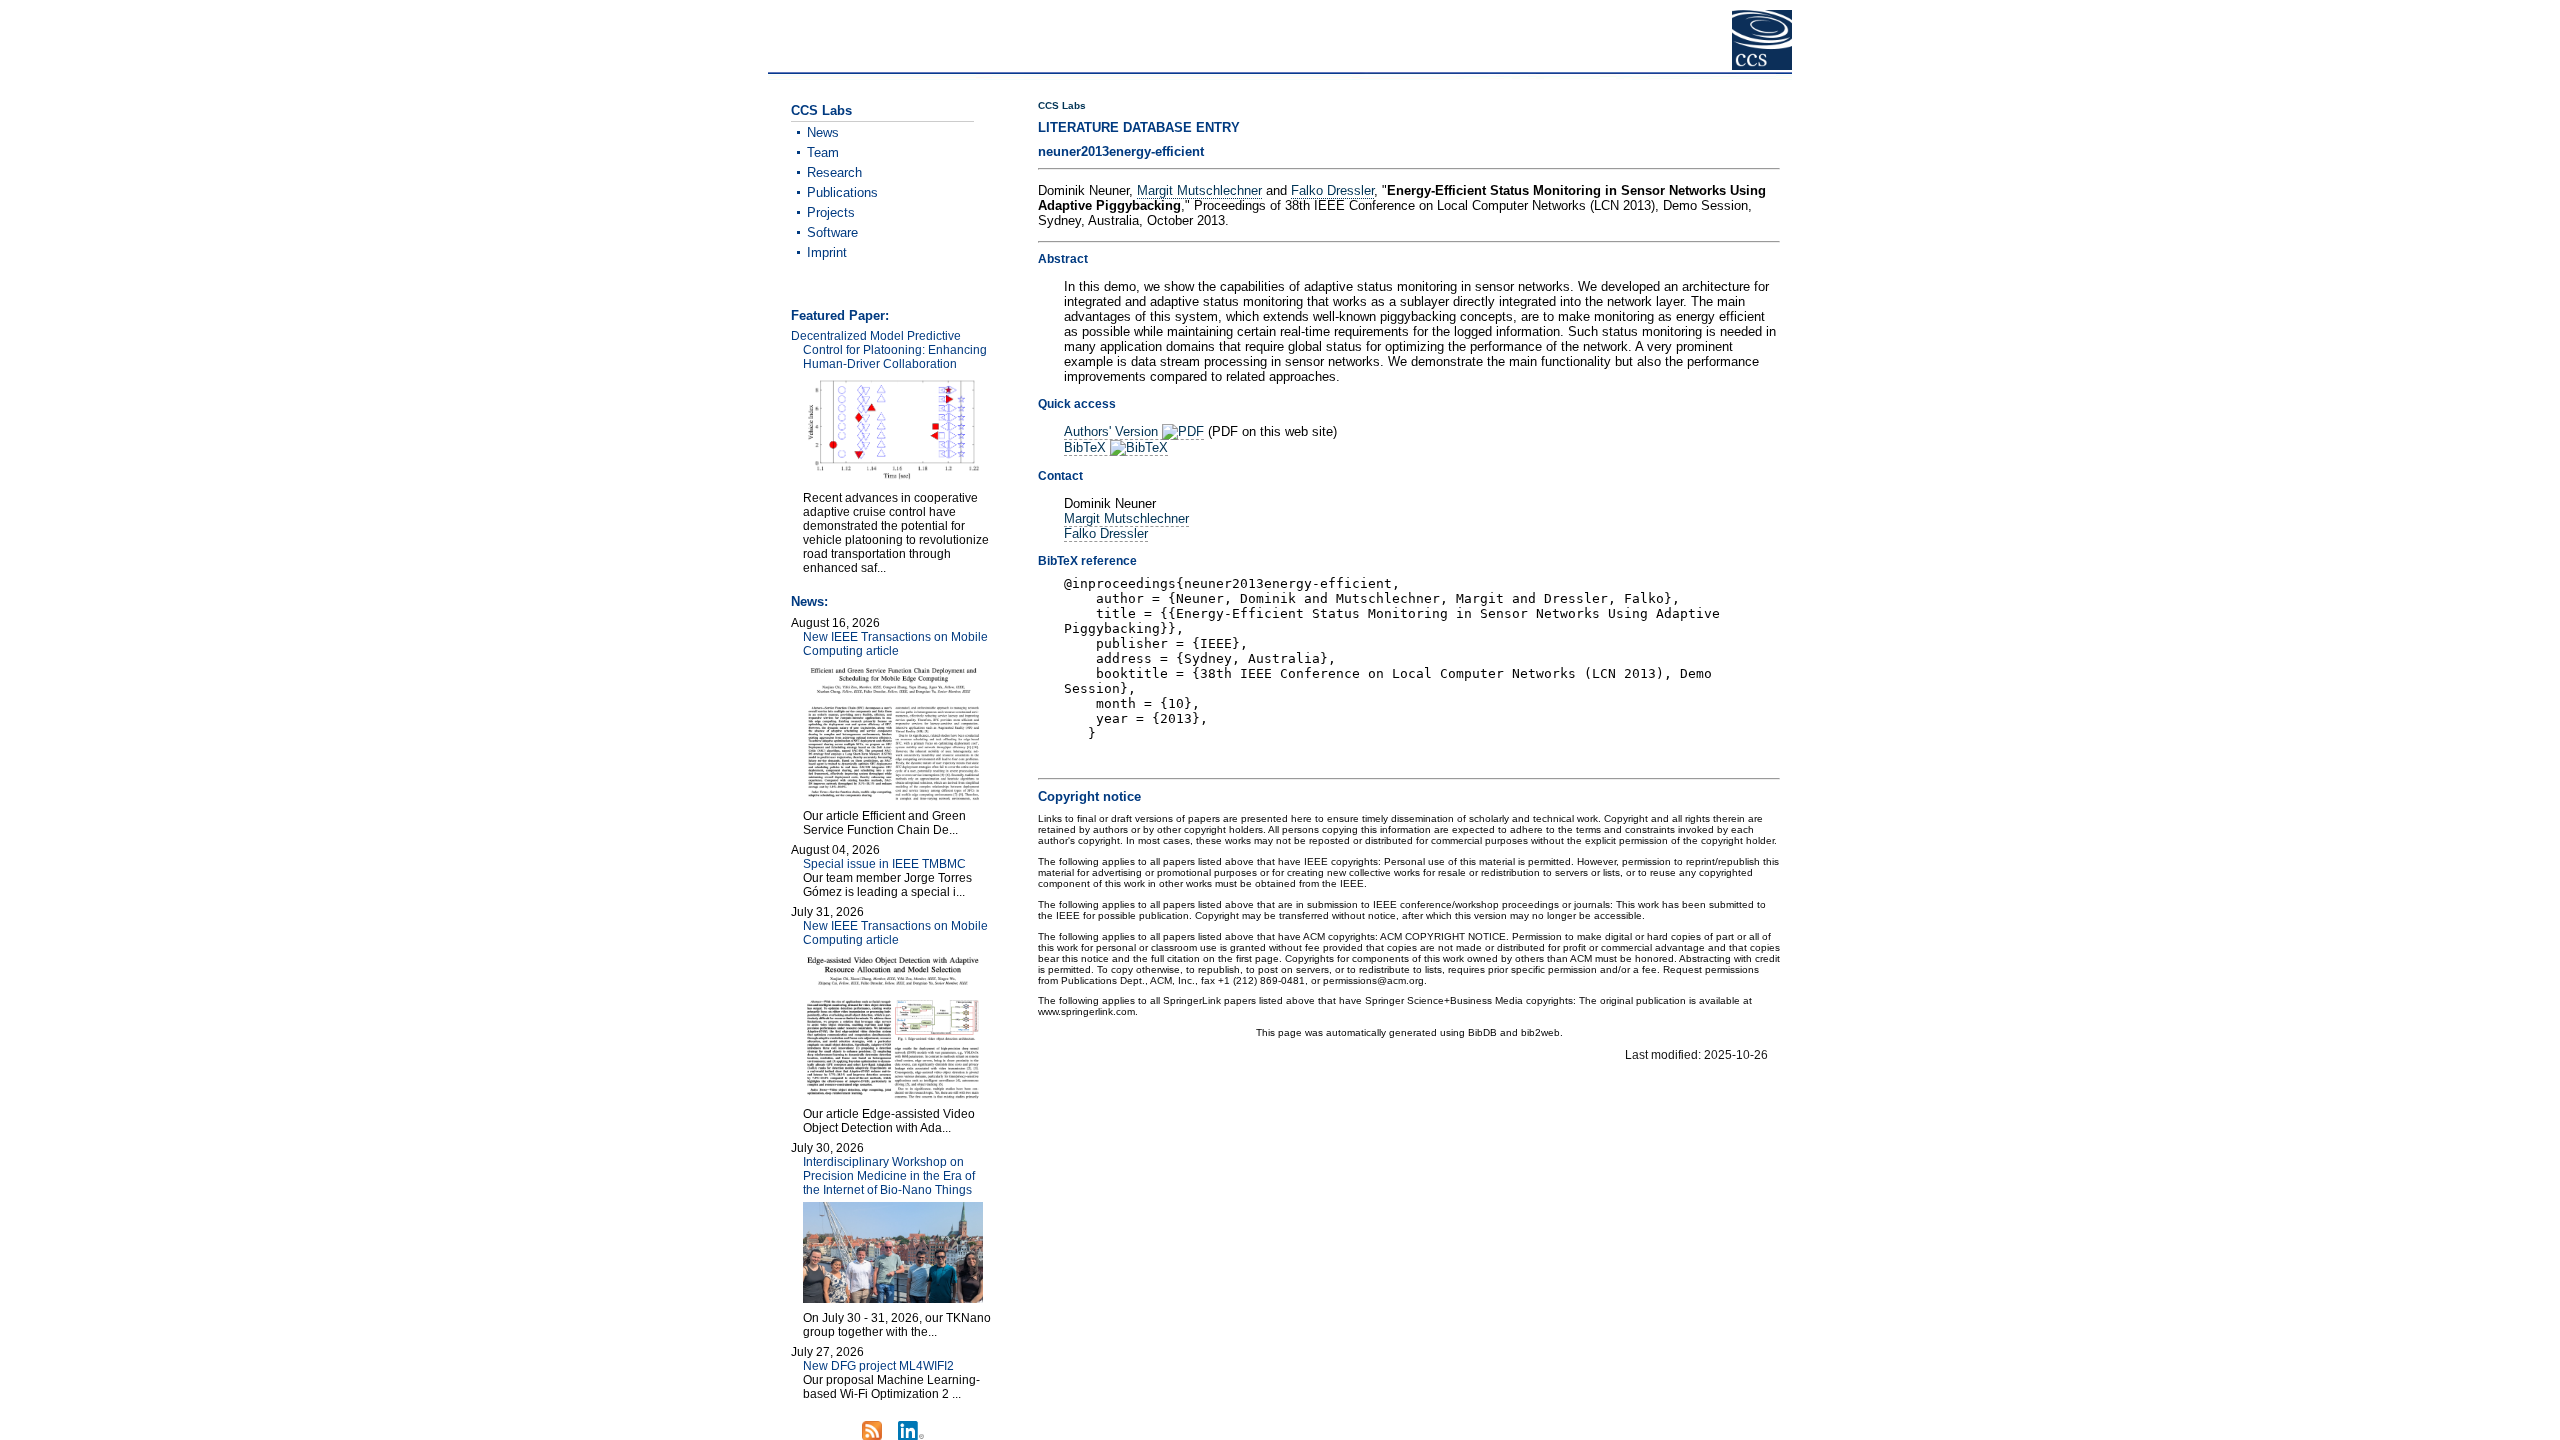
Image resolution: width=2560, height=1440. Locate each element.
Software (832, 232)
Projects (831, 212)
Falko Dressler (1332, 190)
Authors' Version (1113, 431)
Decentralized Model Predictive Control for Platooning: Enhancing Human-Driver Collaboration (889, 350)
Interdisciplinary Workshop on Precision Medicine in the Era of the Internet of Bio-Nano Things (889, 1176)
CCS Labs (1062, 105)
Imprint (827, 252)
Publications (842, 192)
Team (823, 152)
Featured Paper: (840, 315)
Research (834, 172)
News (823, 132)
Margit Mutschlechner (1199, 190)
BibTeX (1087, 447)
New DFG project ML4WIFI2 (878, 1366)
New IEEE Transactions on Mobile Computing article (895, 644)
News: (809, 601)
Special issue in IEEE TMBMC (884, 864)
